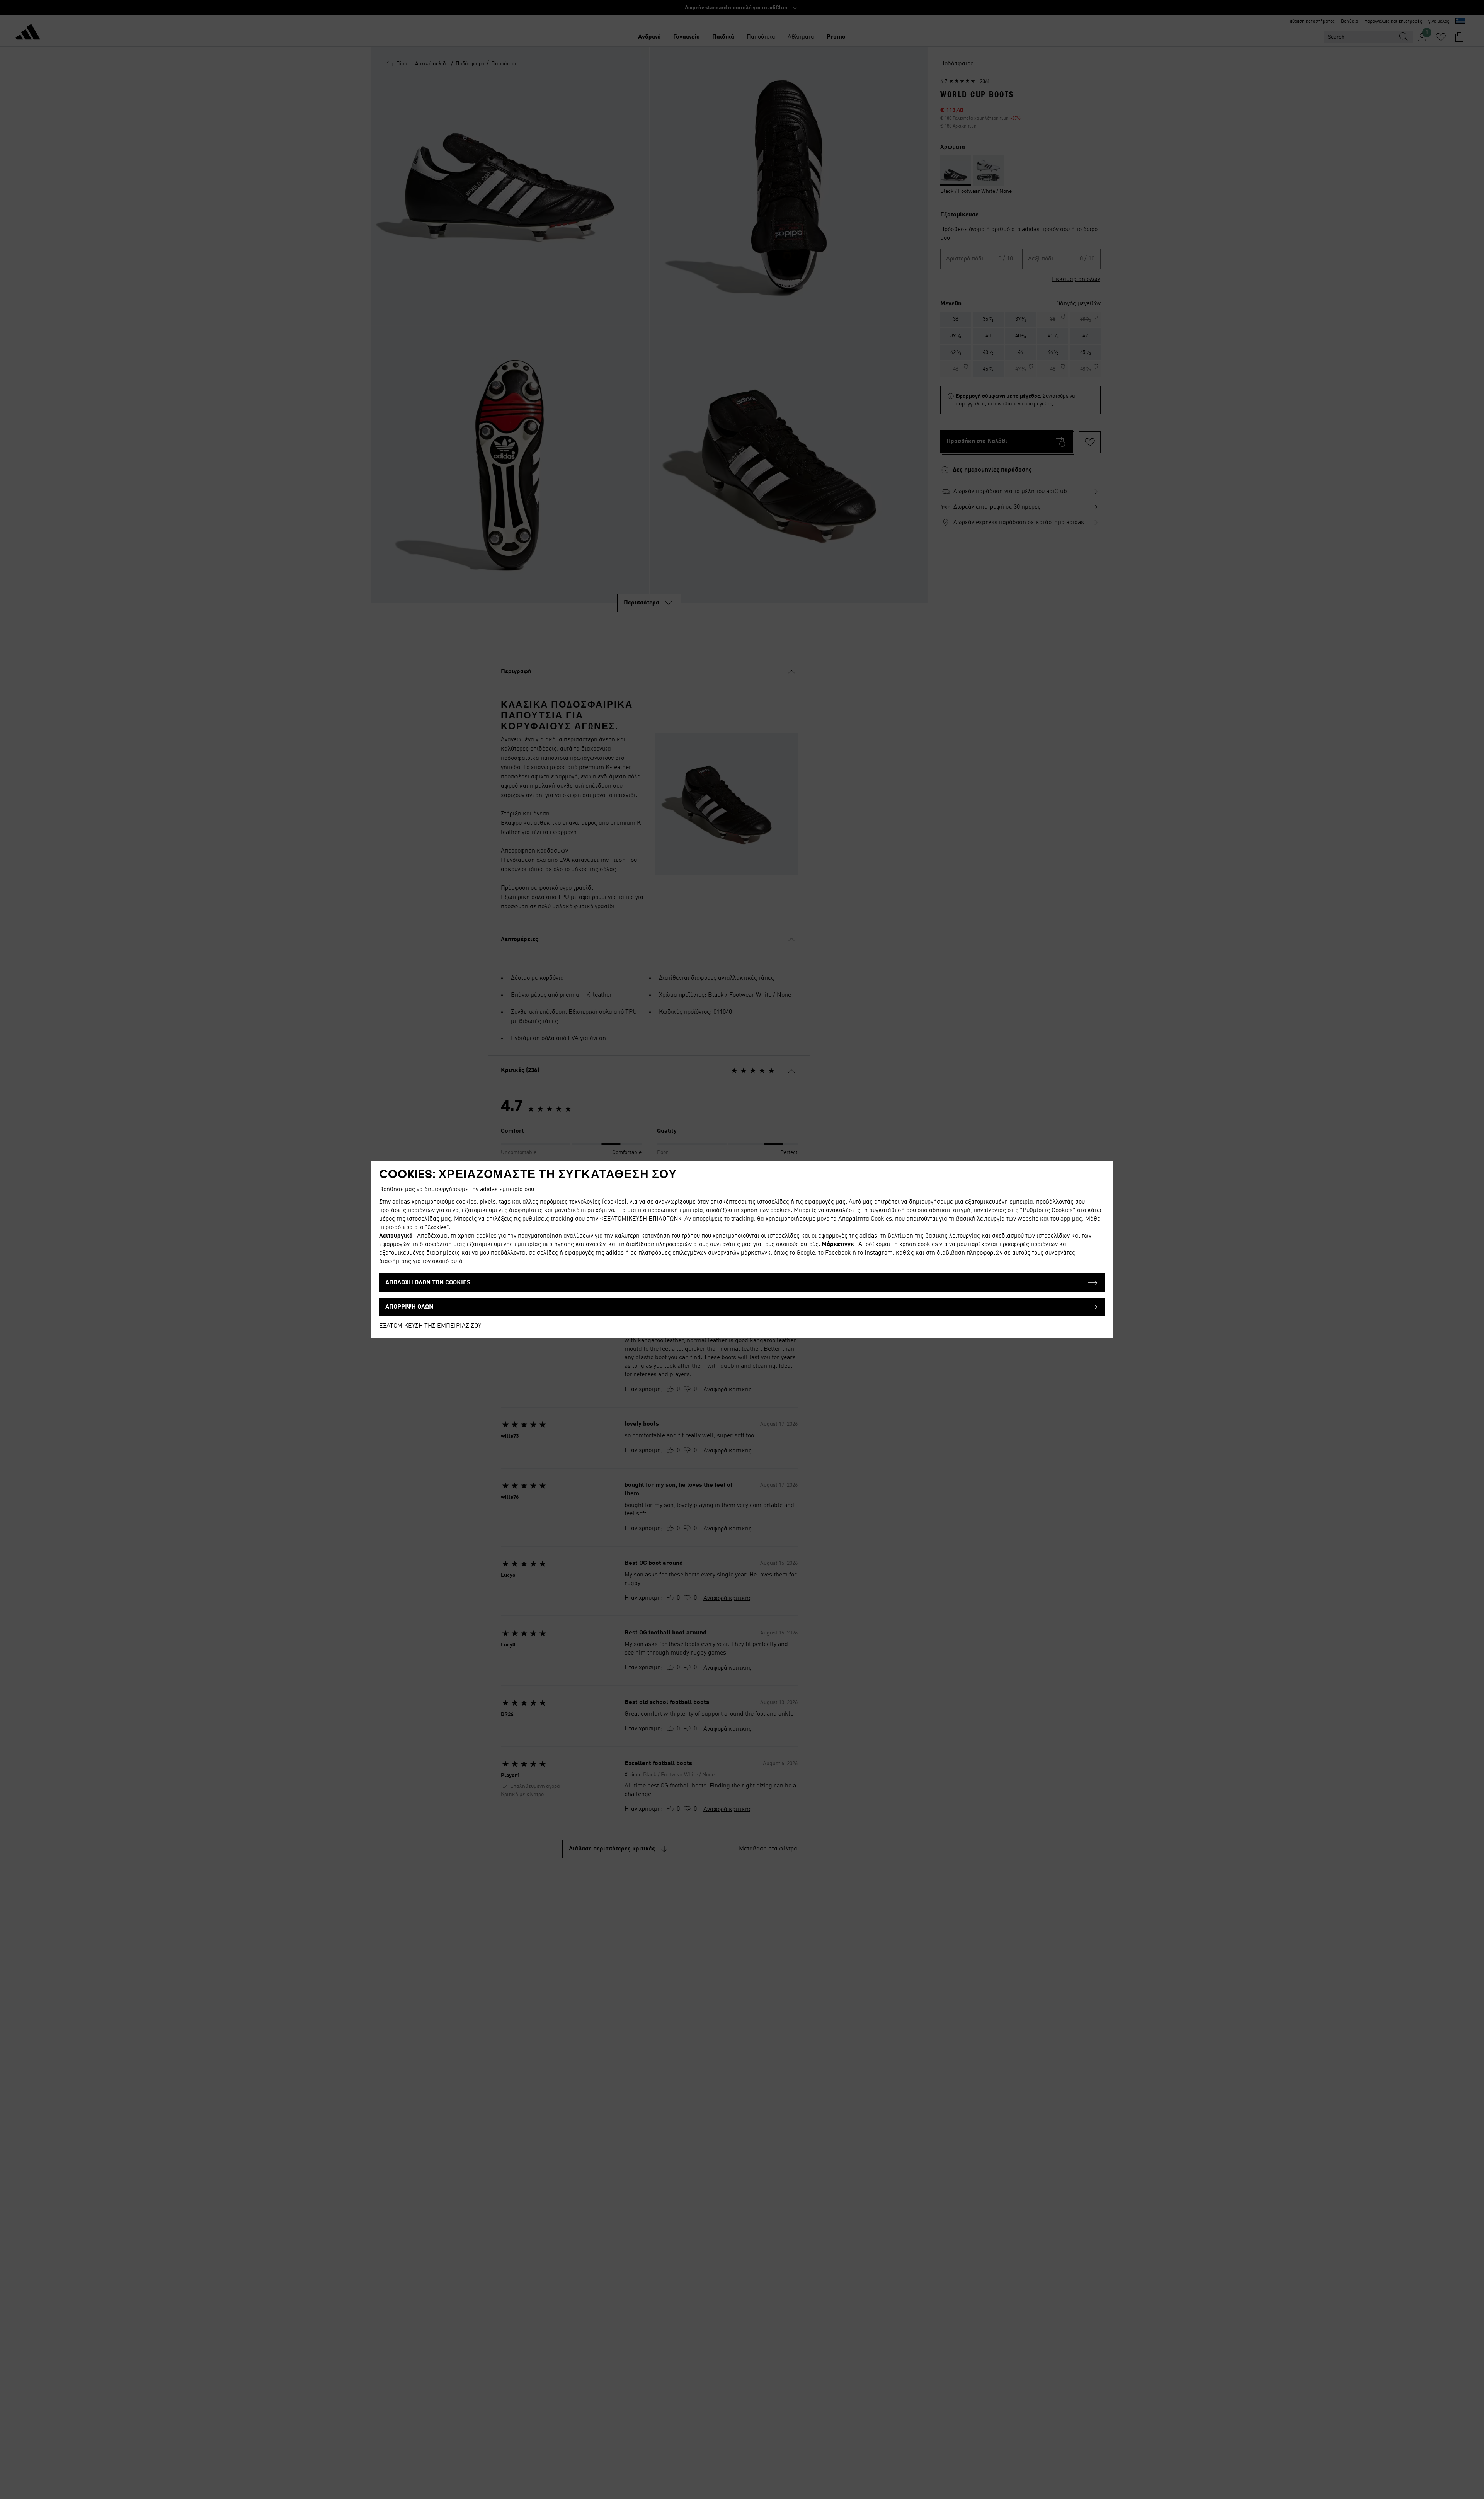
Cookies (437, 1227)
